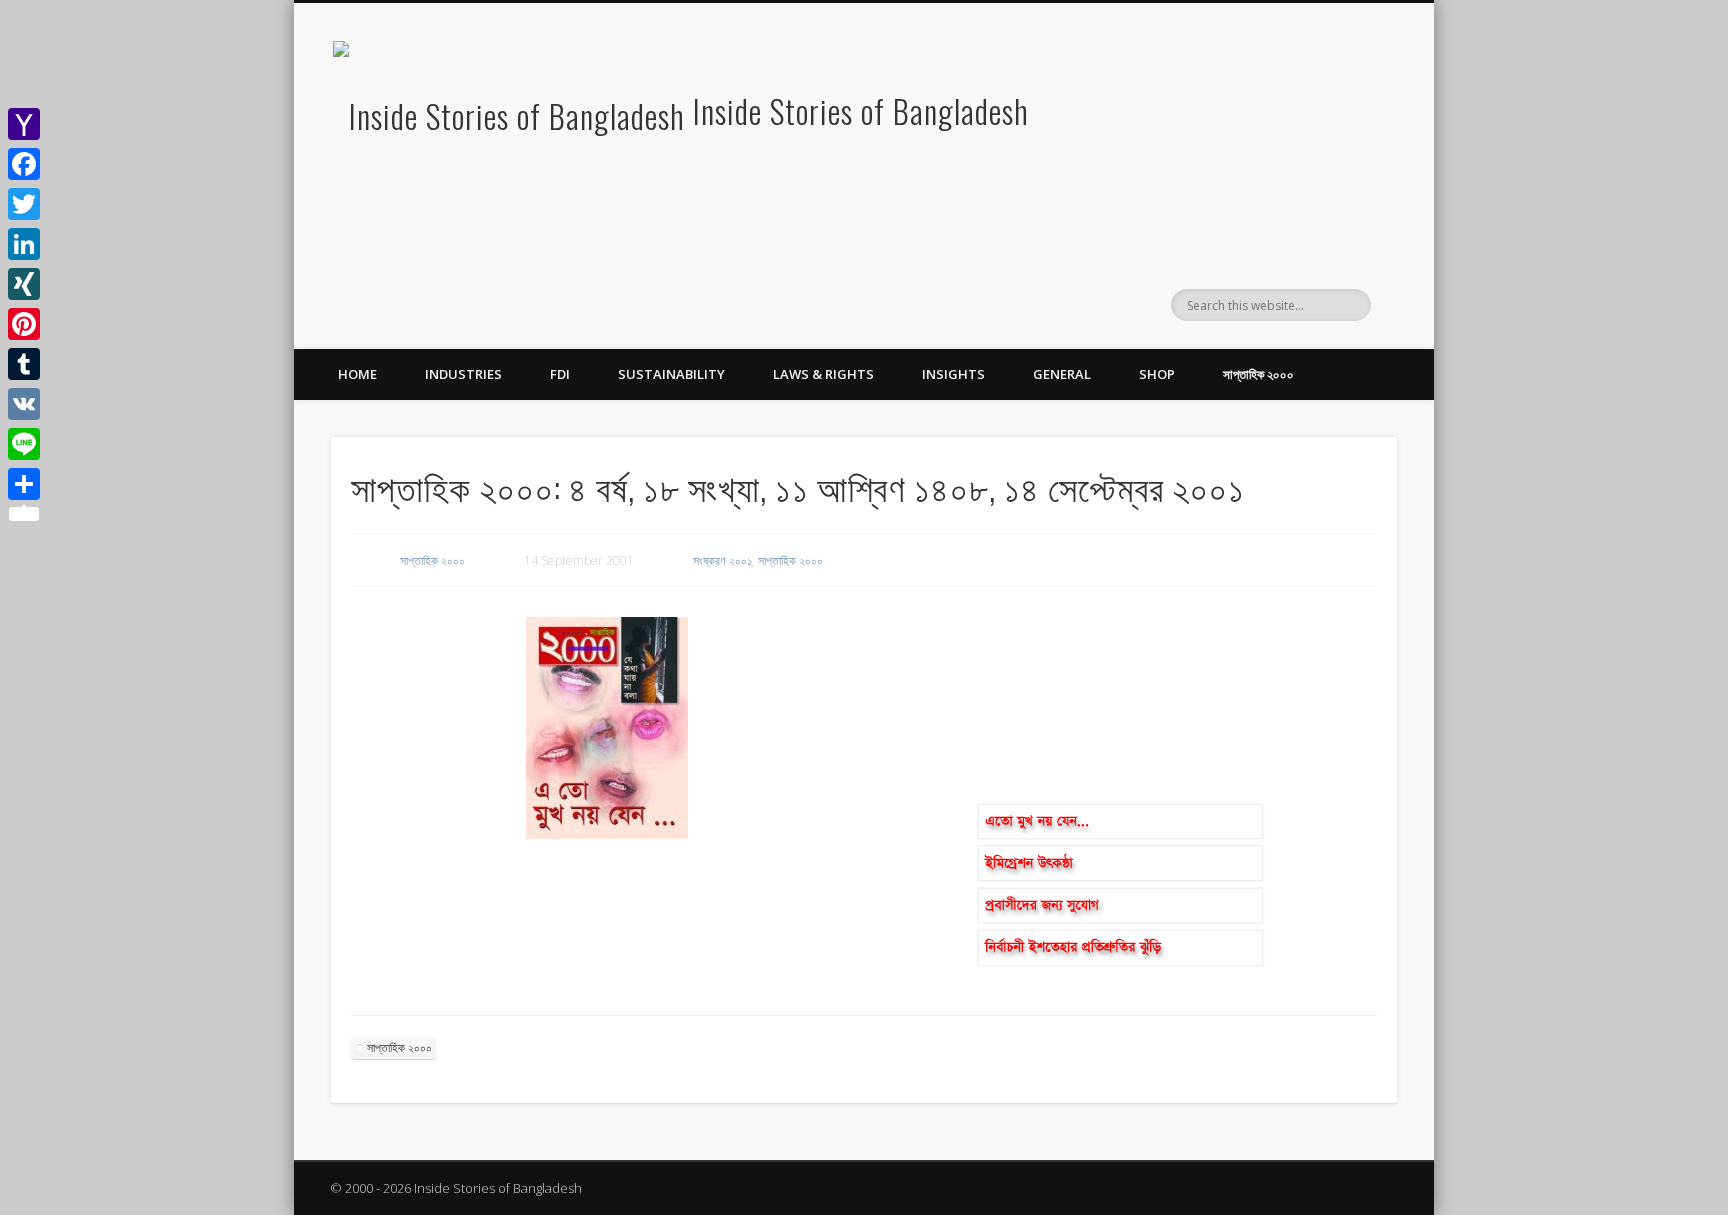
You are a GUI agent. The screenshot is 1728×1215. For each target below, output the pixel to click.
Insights (953, 374)
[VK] (24, 404)
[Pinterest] (24, 324)
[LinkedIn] (24, 244)
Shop (1157, 374)
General (1062, 374)
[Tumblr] (24, 364)
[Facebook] (24, 164)
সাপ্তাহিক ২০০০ (1258, 374)
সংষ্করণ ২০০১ (722, 560)
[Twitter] (24, 204)
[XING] (24, 284)
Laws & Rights (823, 374)
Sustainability (671, 374)
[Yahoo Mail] (24, 124)
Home (357, 374)
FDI (560, 374)
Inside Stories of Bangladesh (861, 110)
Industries (463, 374)
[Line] (24, 444)
